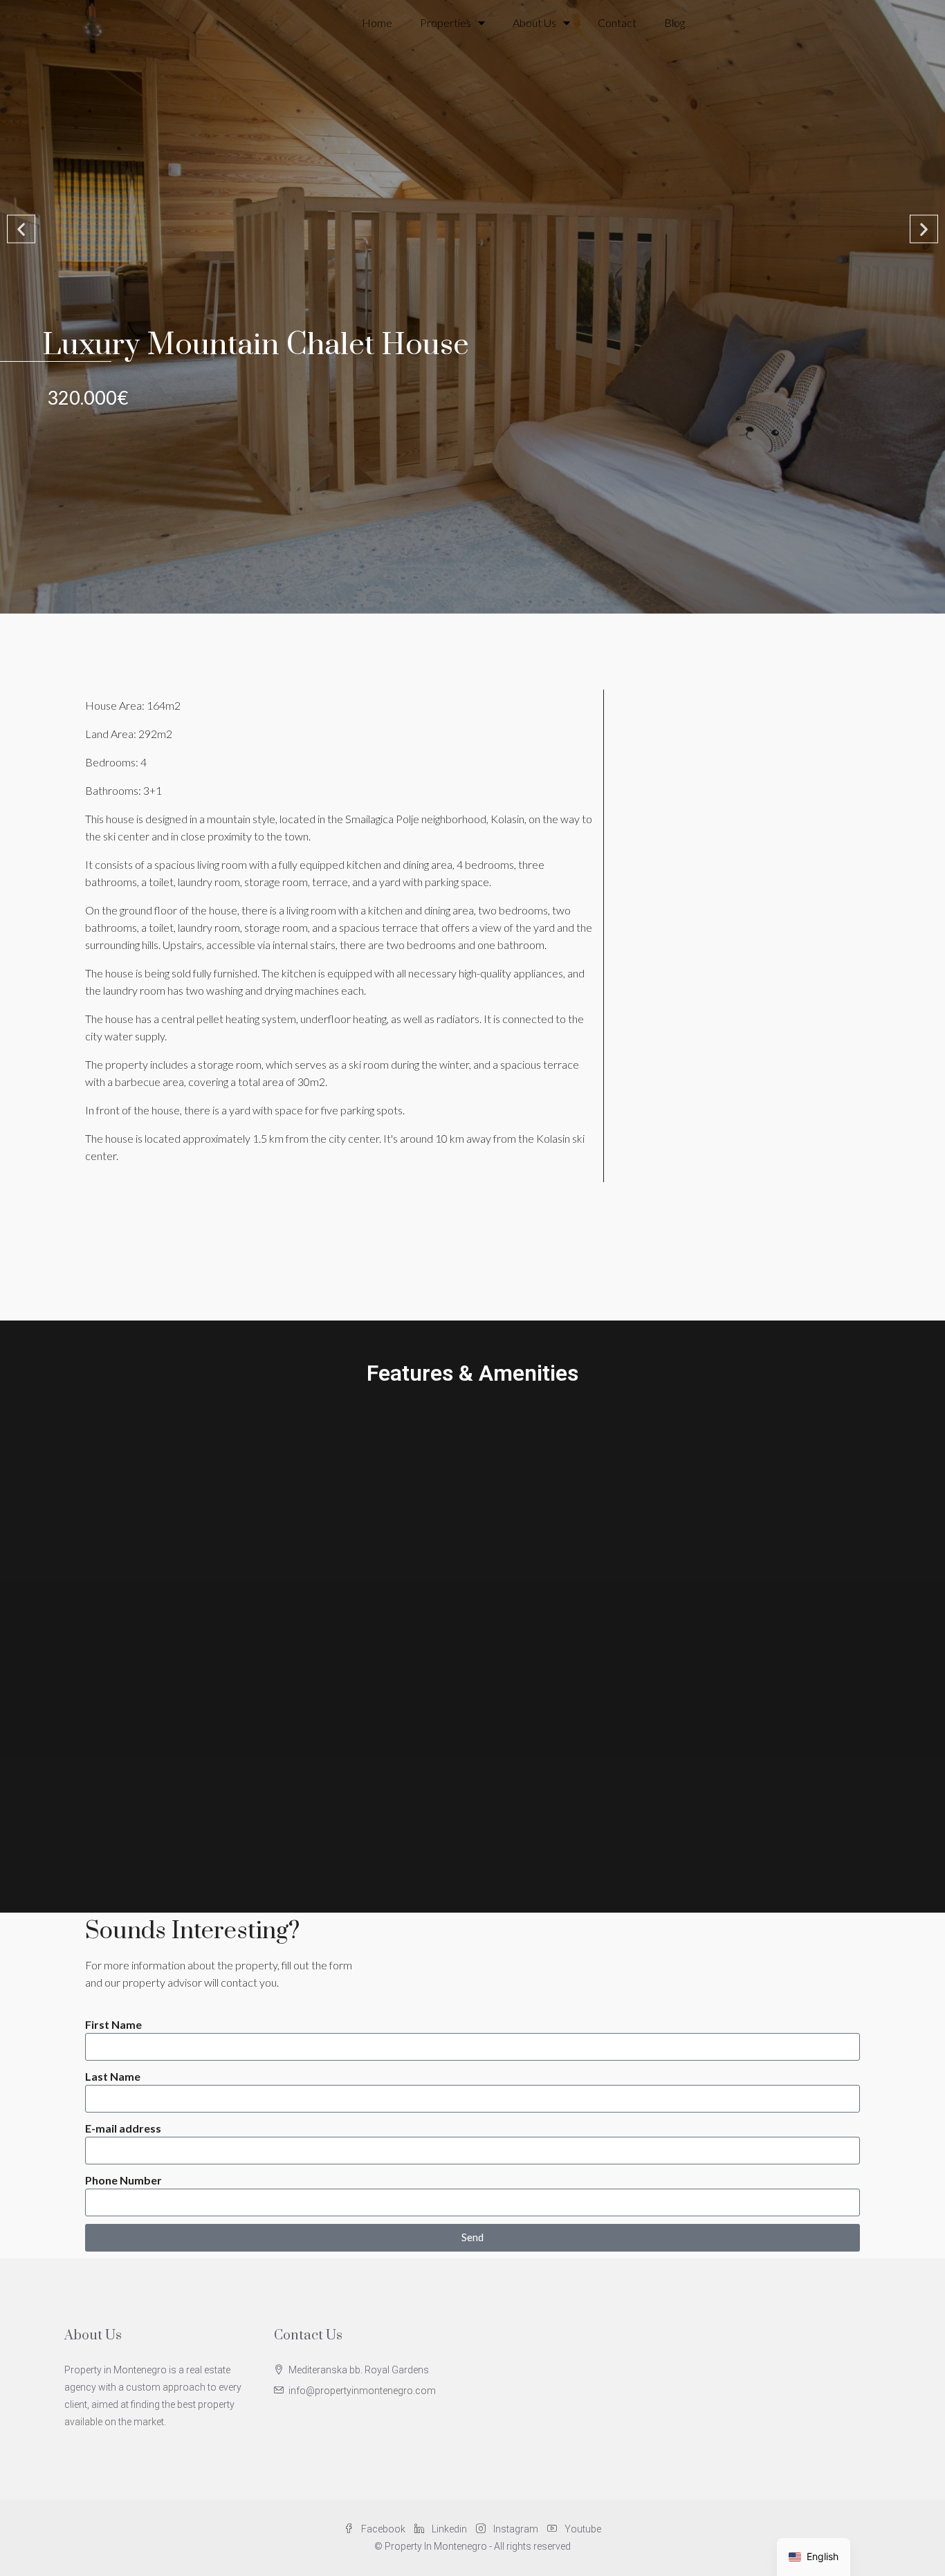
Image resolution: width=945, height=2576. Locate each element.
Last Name (113, 2076)
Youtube (582, 2529)
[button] (21, 229)
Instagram (516, 2529)
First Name (113, 2024)
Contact (617, 22)
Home (377, 22)
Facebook (383, 2529)
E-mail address (123, 2128)
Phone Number (123, 2180)
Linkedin (449, 2529)
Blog (675, 22)
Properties (446, 22)
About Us (534, 22)
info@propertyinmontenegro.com (362, 2391)
